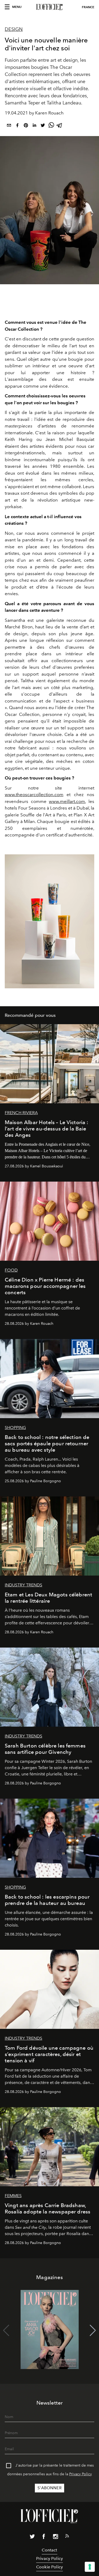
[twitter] (43, 126)
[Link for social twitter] (32, 2538)
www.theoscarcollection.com (34, 795)
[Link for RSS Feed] (67, 2537)
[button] (93, 2331)
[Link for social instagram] (55, 2538)
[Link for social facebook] (44, 2538)
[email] (9, 126)
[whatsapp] (51, 126)
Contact (49, 2550)
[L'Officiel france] (49, 7)
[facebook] (17, 126)
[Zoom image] (49, 921)
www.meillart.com (67, 801)
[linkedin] (34, 126)
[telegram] (60, 126)
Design (14, 29)
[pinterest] (26, 126)
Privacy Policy (81, 2474)
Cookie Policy (49, 2567)
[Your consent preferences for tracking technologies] (90, 2567)
